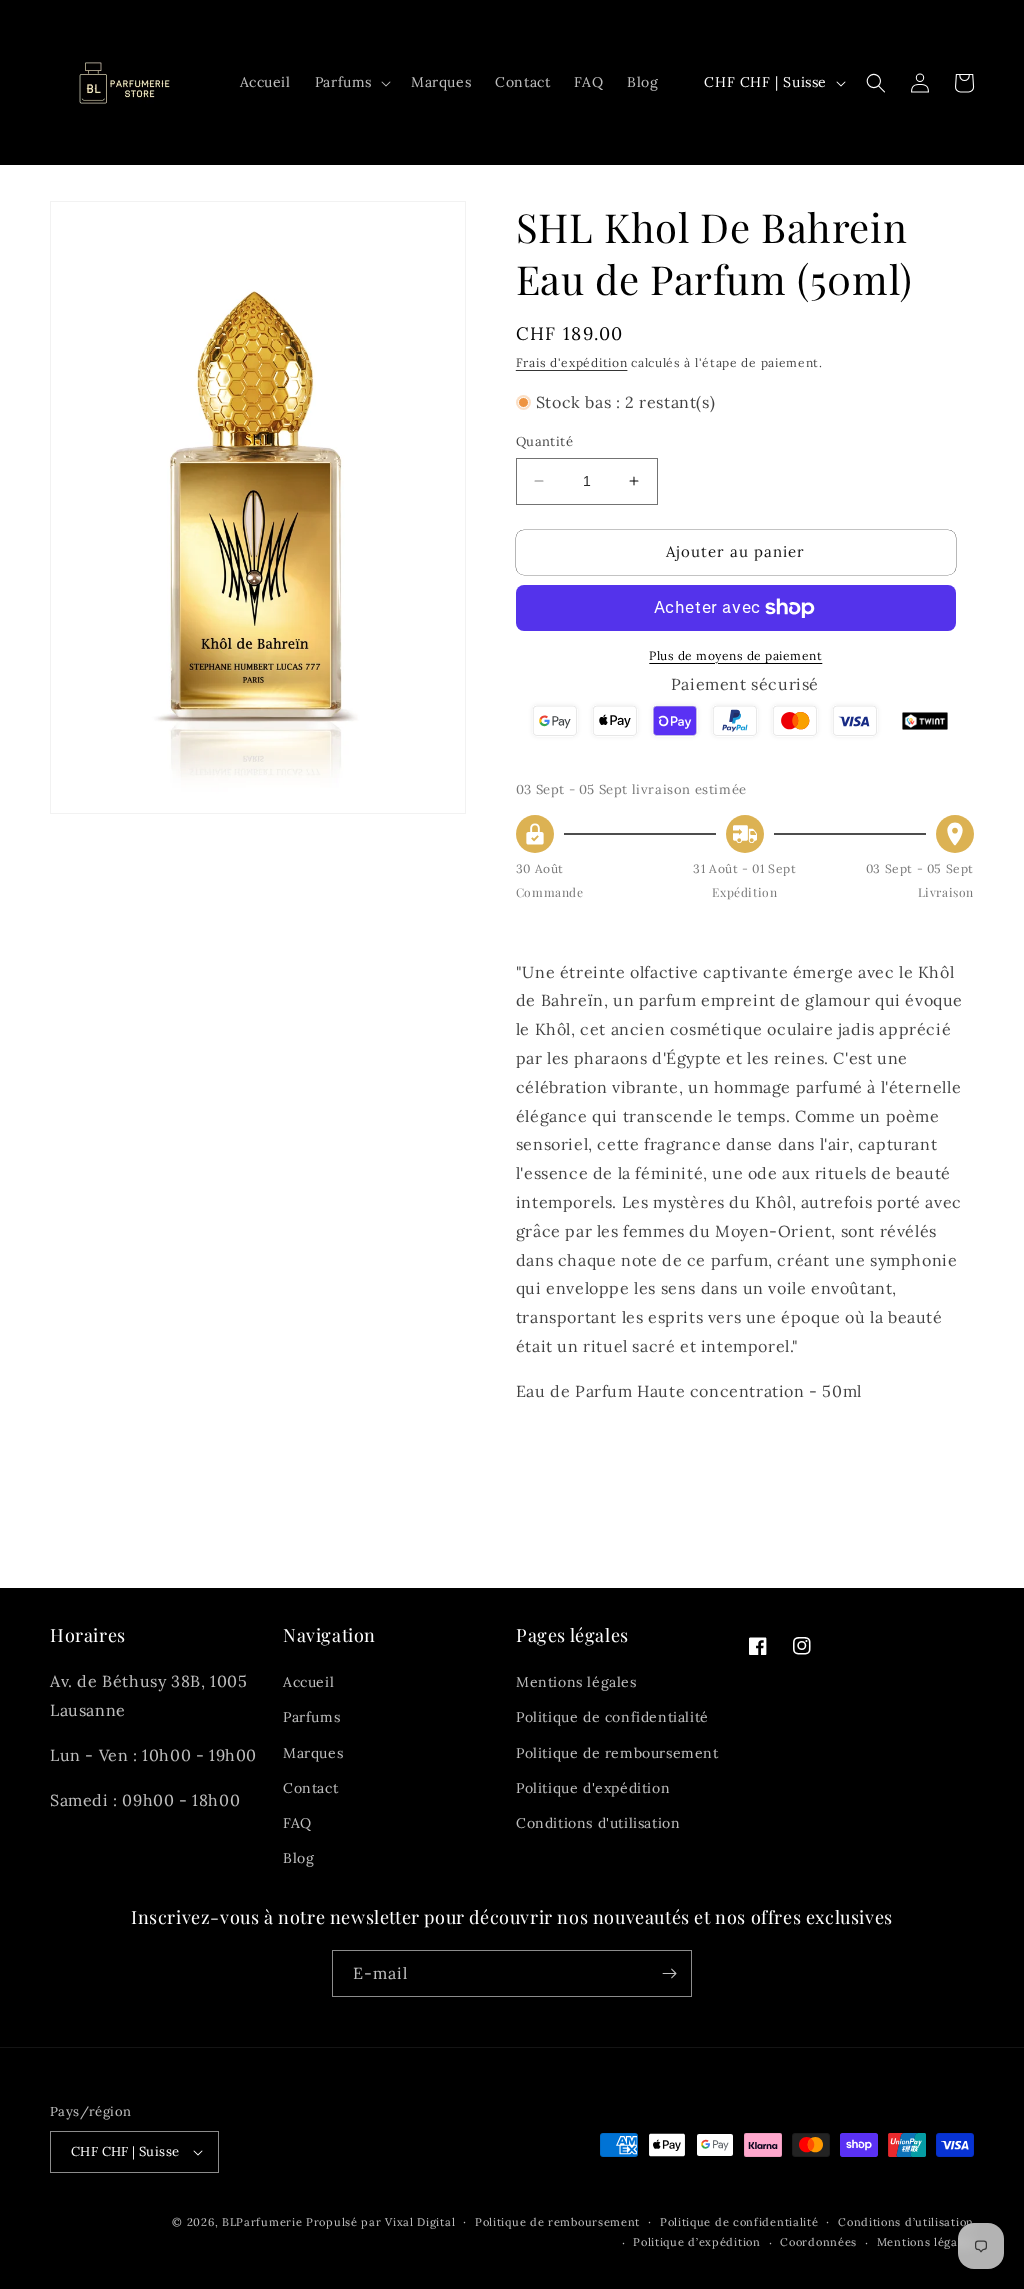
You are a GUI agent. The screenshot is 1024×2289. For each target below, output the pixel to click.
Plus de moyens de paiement (735, 655)
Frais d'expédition (572, 362)
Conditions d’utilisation (906, 2222)
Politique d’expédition (696, 2242)
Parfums (311, 1717)
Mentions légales (576, 1682)
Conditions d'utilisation (598, 1823)
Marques (313, 1753)
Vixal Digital (420, 2222)
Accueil (308, 1682)
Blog (298, 1858)
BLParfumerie (262, 2222)
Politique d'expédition (593, 1788)
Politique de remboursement (617, 1753)
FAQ (297, 1823)
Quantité (544, 441)
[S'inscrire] (669, 1973)
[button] (351, 82)
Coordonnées (818, 2242)
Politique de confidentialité (612, 1717)
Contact (310, 1788)
